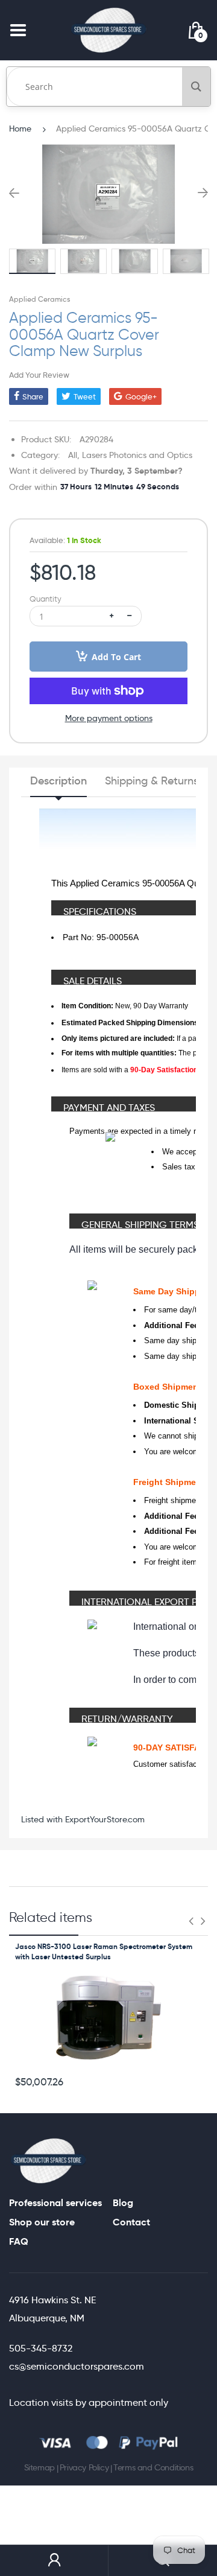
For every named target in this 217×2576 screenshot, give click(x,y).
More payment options (109, 718)
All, (74, 455)
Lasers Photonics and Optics (137, 455)
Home (20, 129)
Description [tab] (58, 781)
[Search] (196, 87)
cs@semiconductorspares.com (77, 2366)
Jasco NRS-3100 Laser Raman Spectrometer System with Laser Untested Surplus (104, 1951)
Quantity (46, 599)
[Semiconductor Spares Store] (108, 30)
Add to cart (116, 657)
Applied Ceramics (39, 299)
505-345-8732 (41, 2348)
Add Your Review (39, 375)
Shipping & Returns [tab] (152, 781)
